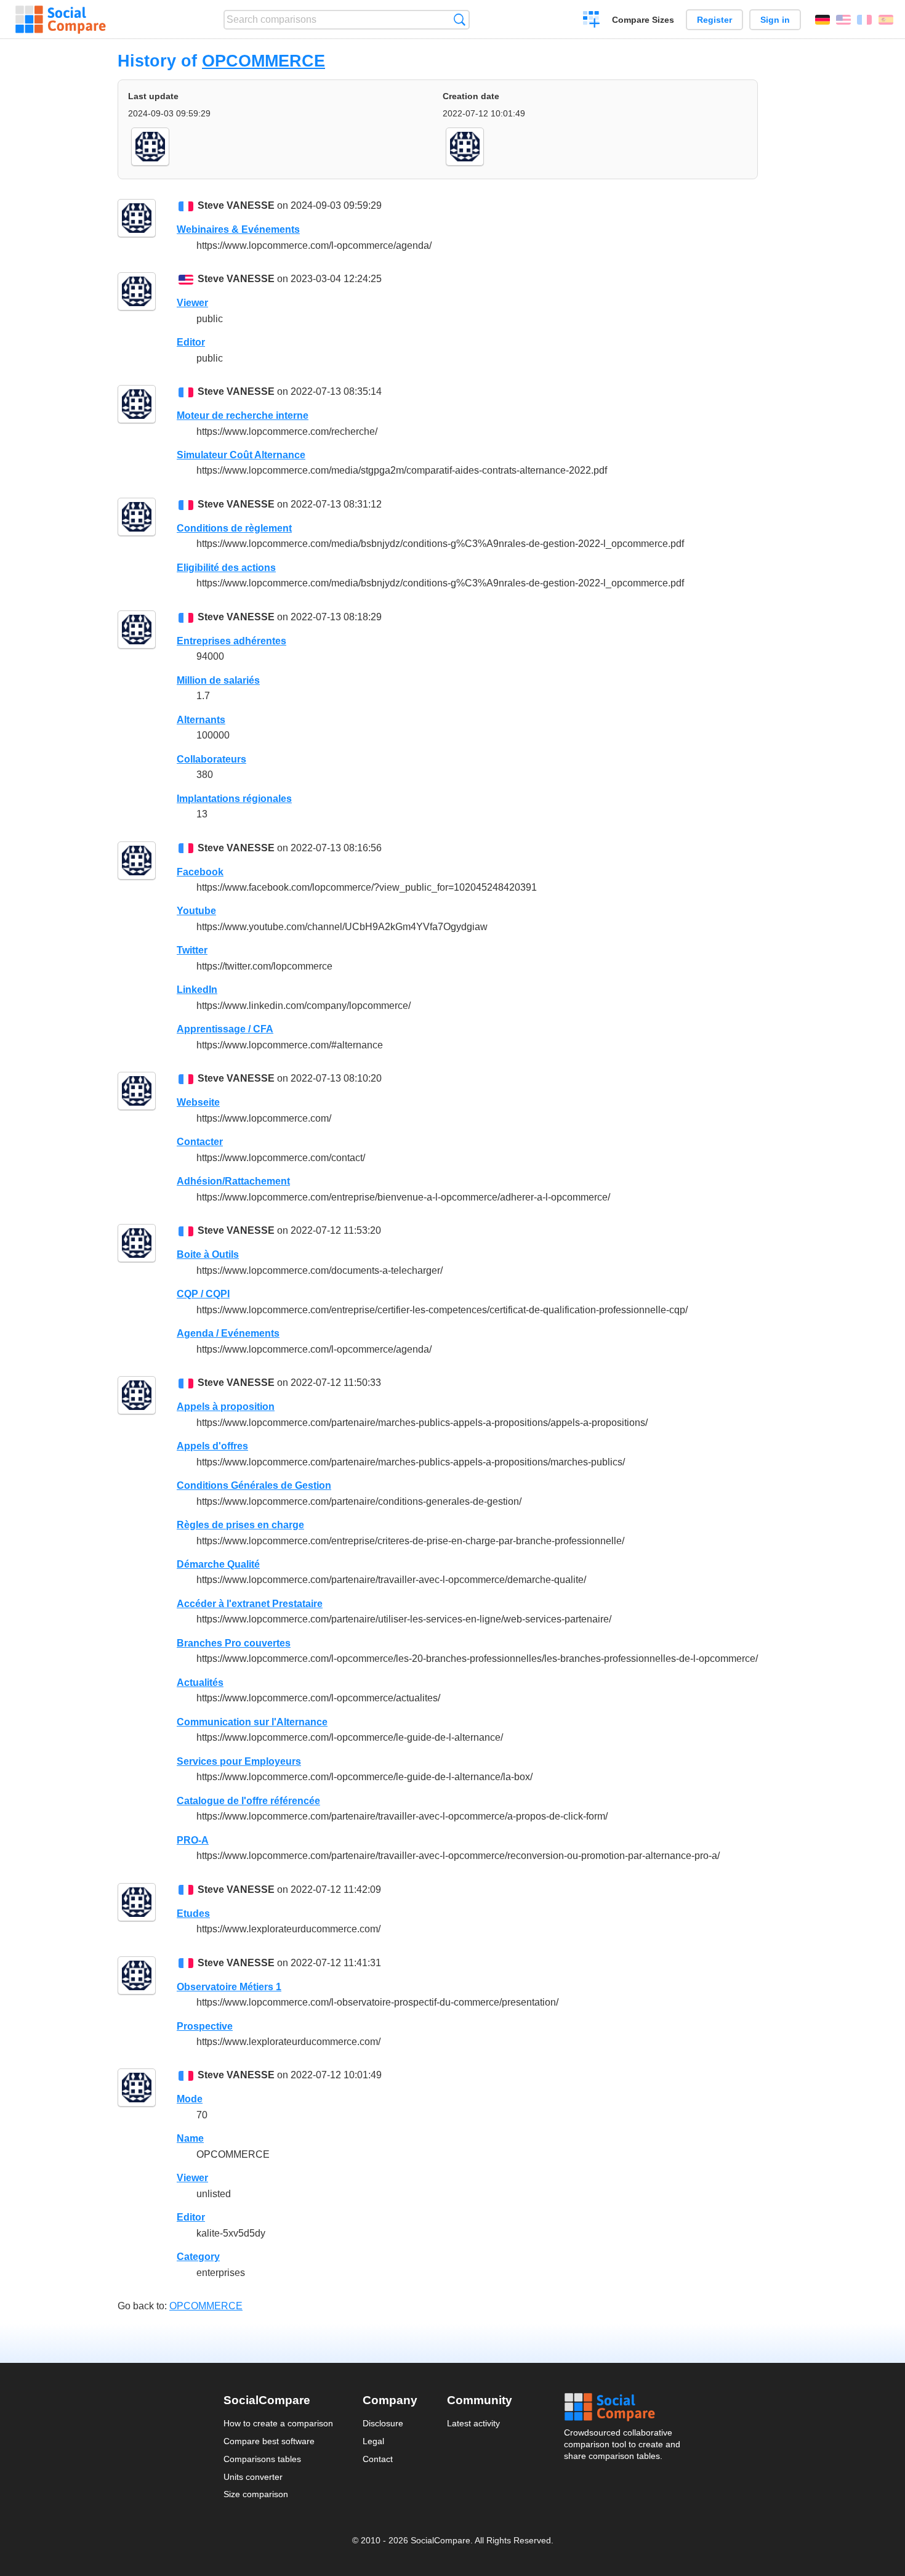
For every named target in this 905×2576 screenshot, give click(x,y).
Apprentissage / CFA (225, 1029)
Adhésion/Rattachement (233, 1181)
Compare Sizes (643, 20)
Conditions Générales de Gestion (254, 1485)
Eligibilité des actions (226, 568)
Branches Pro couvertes (234, 1643)
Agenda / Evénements (228, 1333)
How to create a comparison (278, 2423)
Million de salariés (218, 680)
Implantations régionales (234, 799)
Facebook (200, 872)
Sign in (775, 20)
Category (198, 2257)
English (843, 20)
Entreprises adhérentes (231, 641)
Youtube (196, 911)
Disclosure (383, 2423)
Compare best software (269, 2441)
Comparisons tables (262, 2459)
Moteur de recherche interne (243, 415)
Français (864, 20)
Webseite (198, 1102)
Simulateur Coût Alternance (241, 455)
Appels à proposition (226, 1407)
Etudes (193, 1914)
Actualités (200, 1683)
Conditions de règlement (234, 528)
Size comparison (256, 2494)
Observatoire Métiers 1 (229, 1987)
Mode (190, 2099)
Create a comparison (591, 21)
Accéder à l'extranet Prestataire (250, 1604)
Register (714, 20)
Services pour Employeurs (239, 1761)
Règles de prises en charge (240, 1525)
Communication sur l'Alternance (252, 1722)
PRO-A (193, 1840)
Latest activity (473, 2423)
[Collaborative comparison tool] (61, 20)
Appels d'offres (212, 1446)
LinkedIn (197, 990)
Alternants (201, 720)
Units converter (253, 2477)
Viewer (192, 303)
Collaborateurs (211, 759)
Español (886, 20)
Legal (373, 2441)
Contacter (200, 1142)
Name (190, 2138)
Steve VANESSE (236, 205)
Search (460, 19)
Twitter (192, 950)
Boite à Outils (208, 1254)
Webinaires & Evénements (238, 229)
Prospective (205, 2026)
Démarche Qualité (218, 1564)
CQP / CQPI (203, 1294)
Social (623, 2407)
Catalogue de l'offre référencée (248, 1801)
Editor (191, 342)
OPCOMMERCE (263, 61)
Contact (378, 2459)
